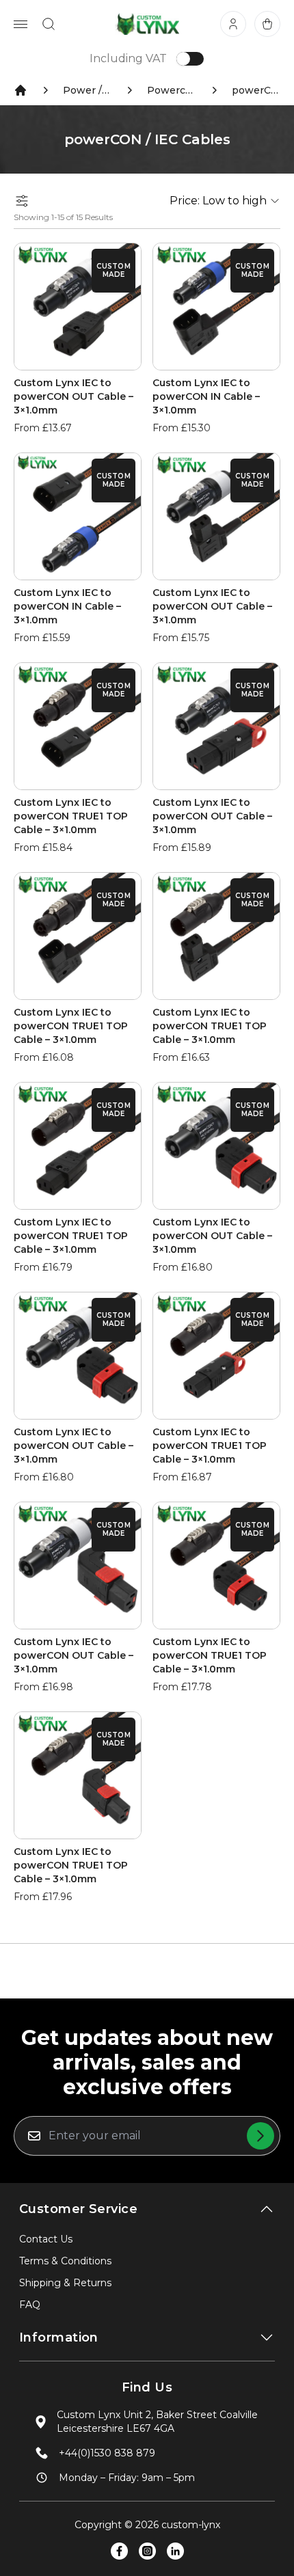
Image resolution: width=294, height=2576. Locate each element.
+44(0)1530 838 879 (107, 2453)
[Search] (49, 24)
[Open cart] (267, 24)
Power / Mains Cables (87, 90)
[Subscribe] (260, 2136)
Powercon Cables (171, 90)
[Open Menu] (21, 24)
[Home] (21, 90)
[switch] (190, 59)
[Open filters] (22, 201)
